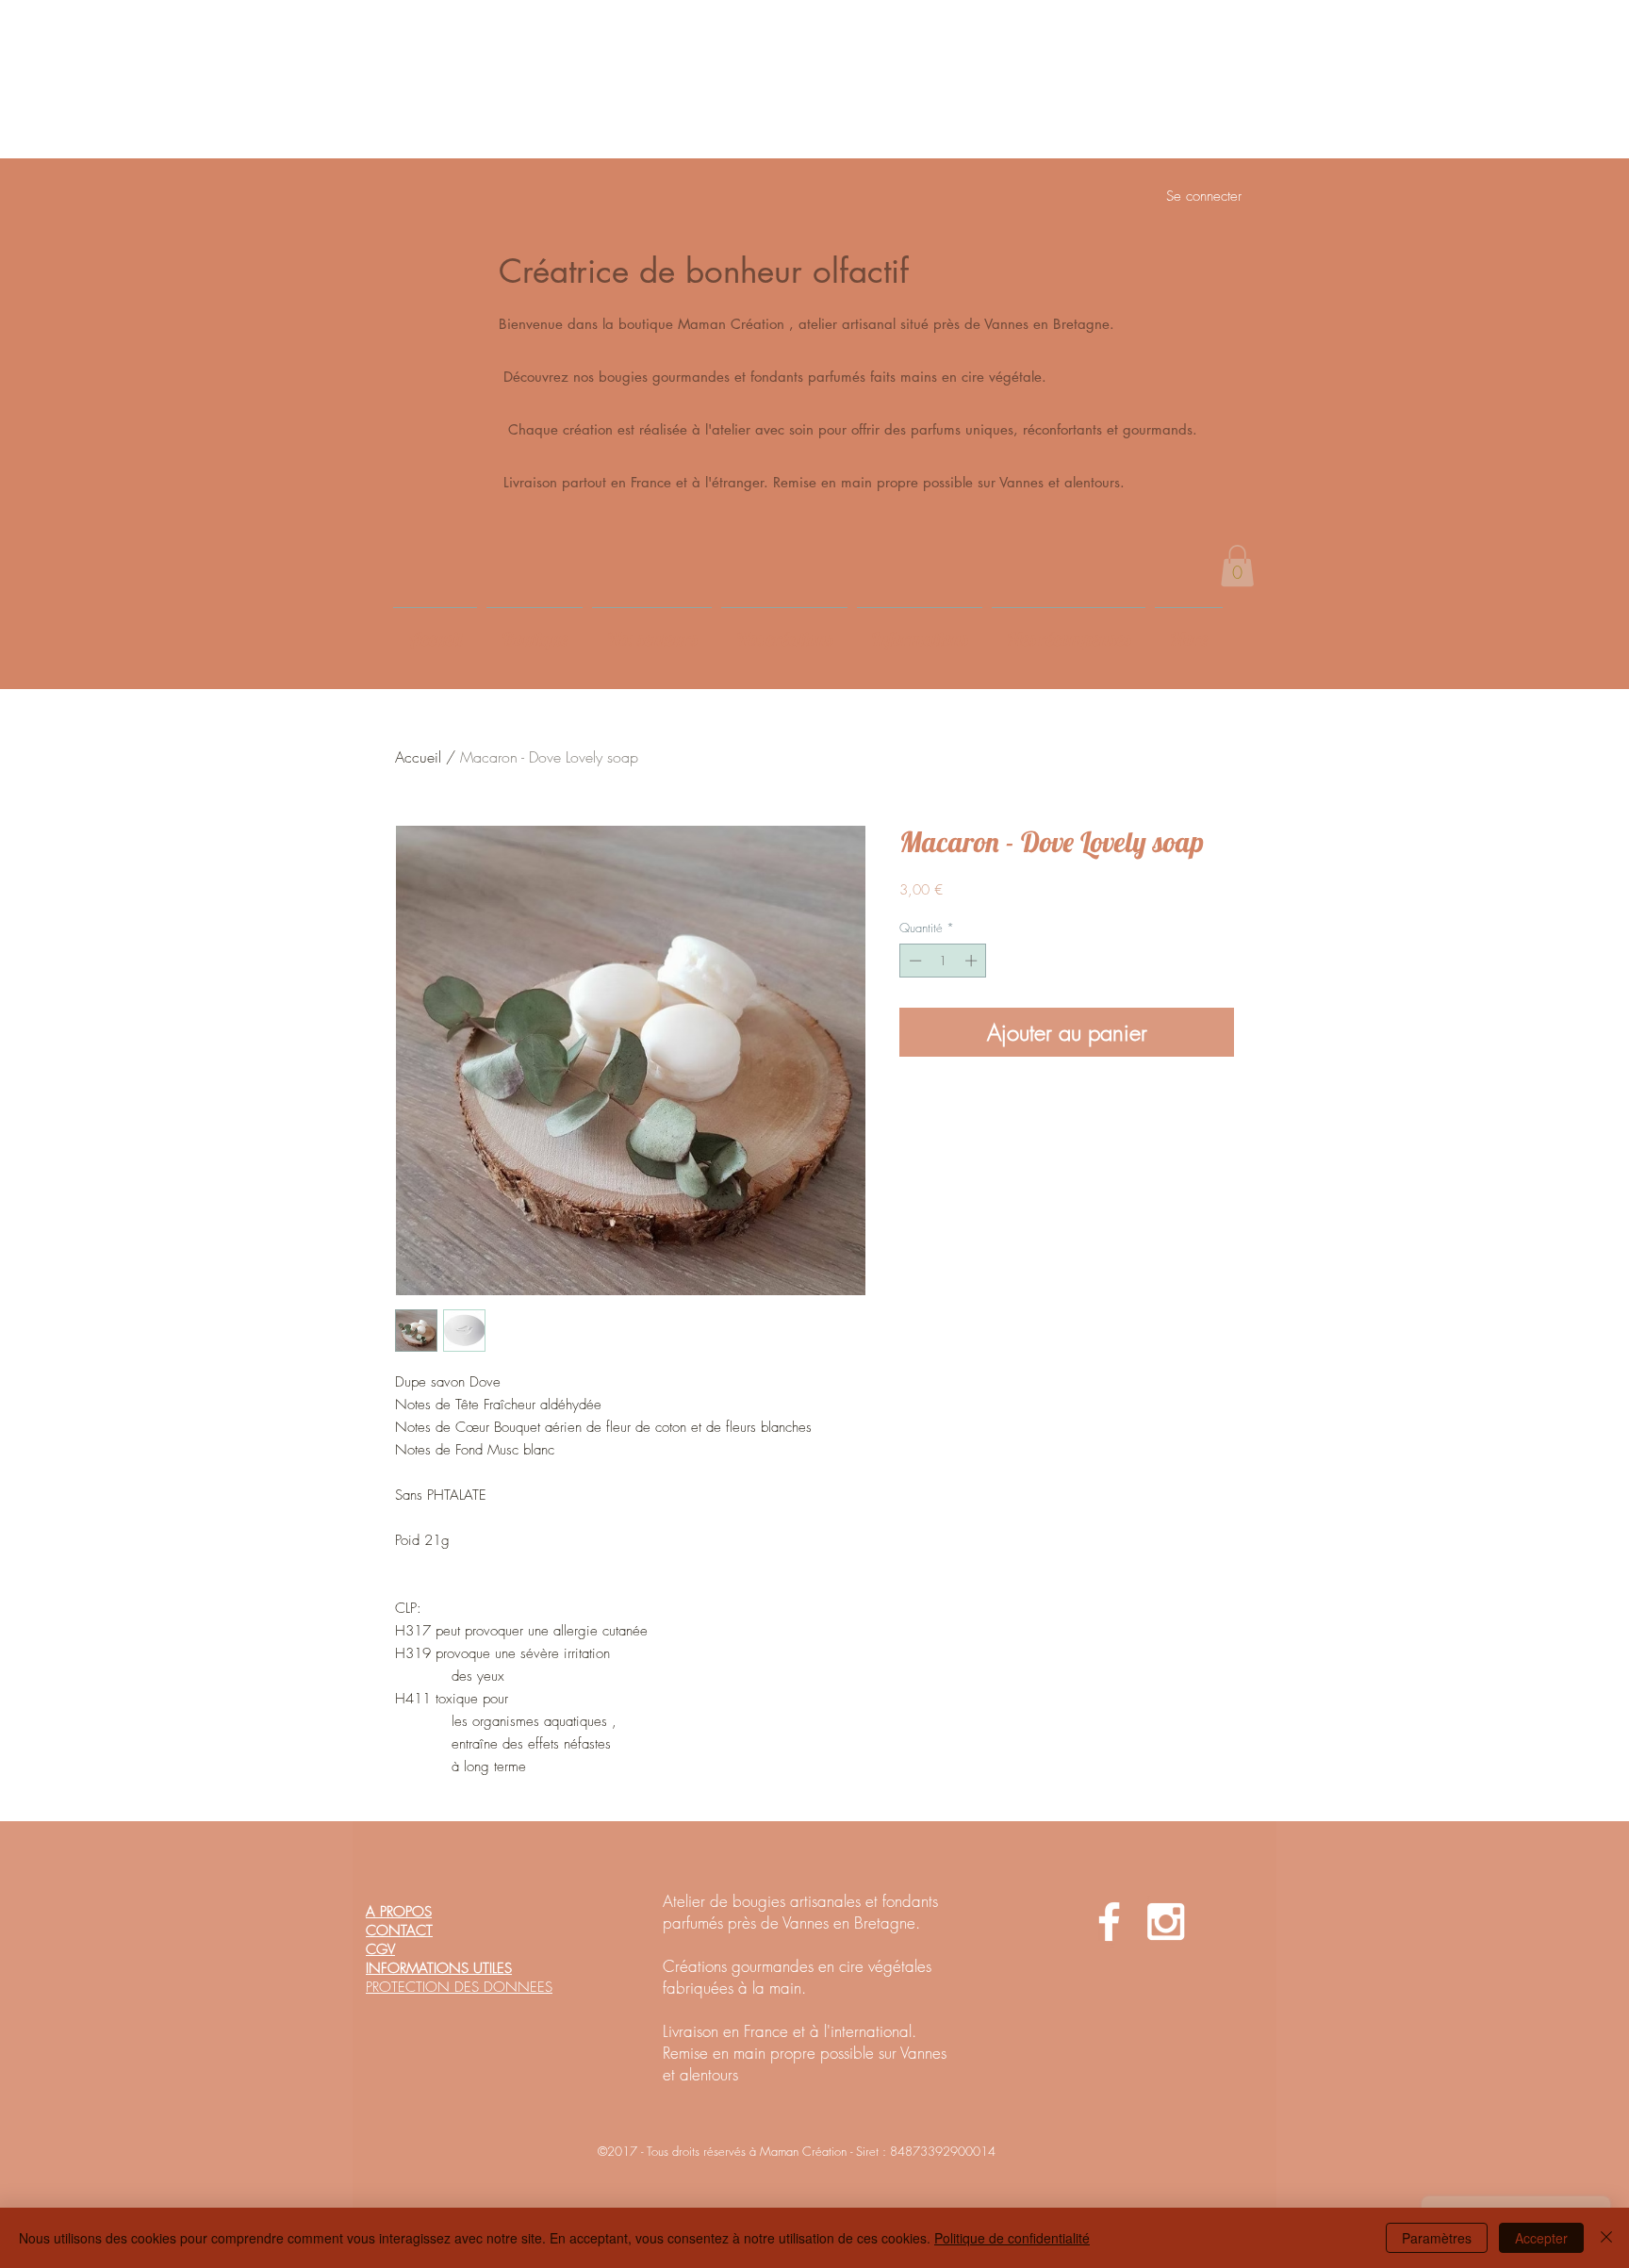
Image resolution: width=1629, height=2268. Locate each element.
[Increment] (973, 961)
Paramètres (1437, 2238)
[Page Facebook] (1109, 1922)
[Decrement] (913, 961)
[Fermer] (1606, 2238)
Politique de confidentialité (1012, 2238)
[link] (1237, 566)
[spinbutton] (943, 961)
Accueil (418, 757)
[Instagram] (1166, 1922)
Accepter (1541, 2238)
